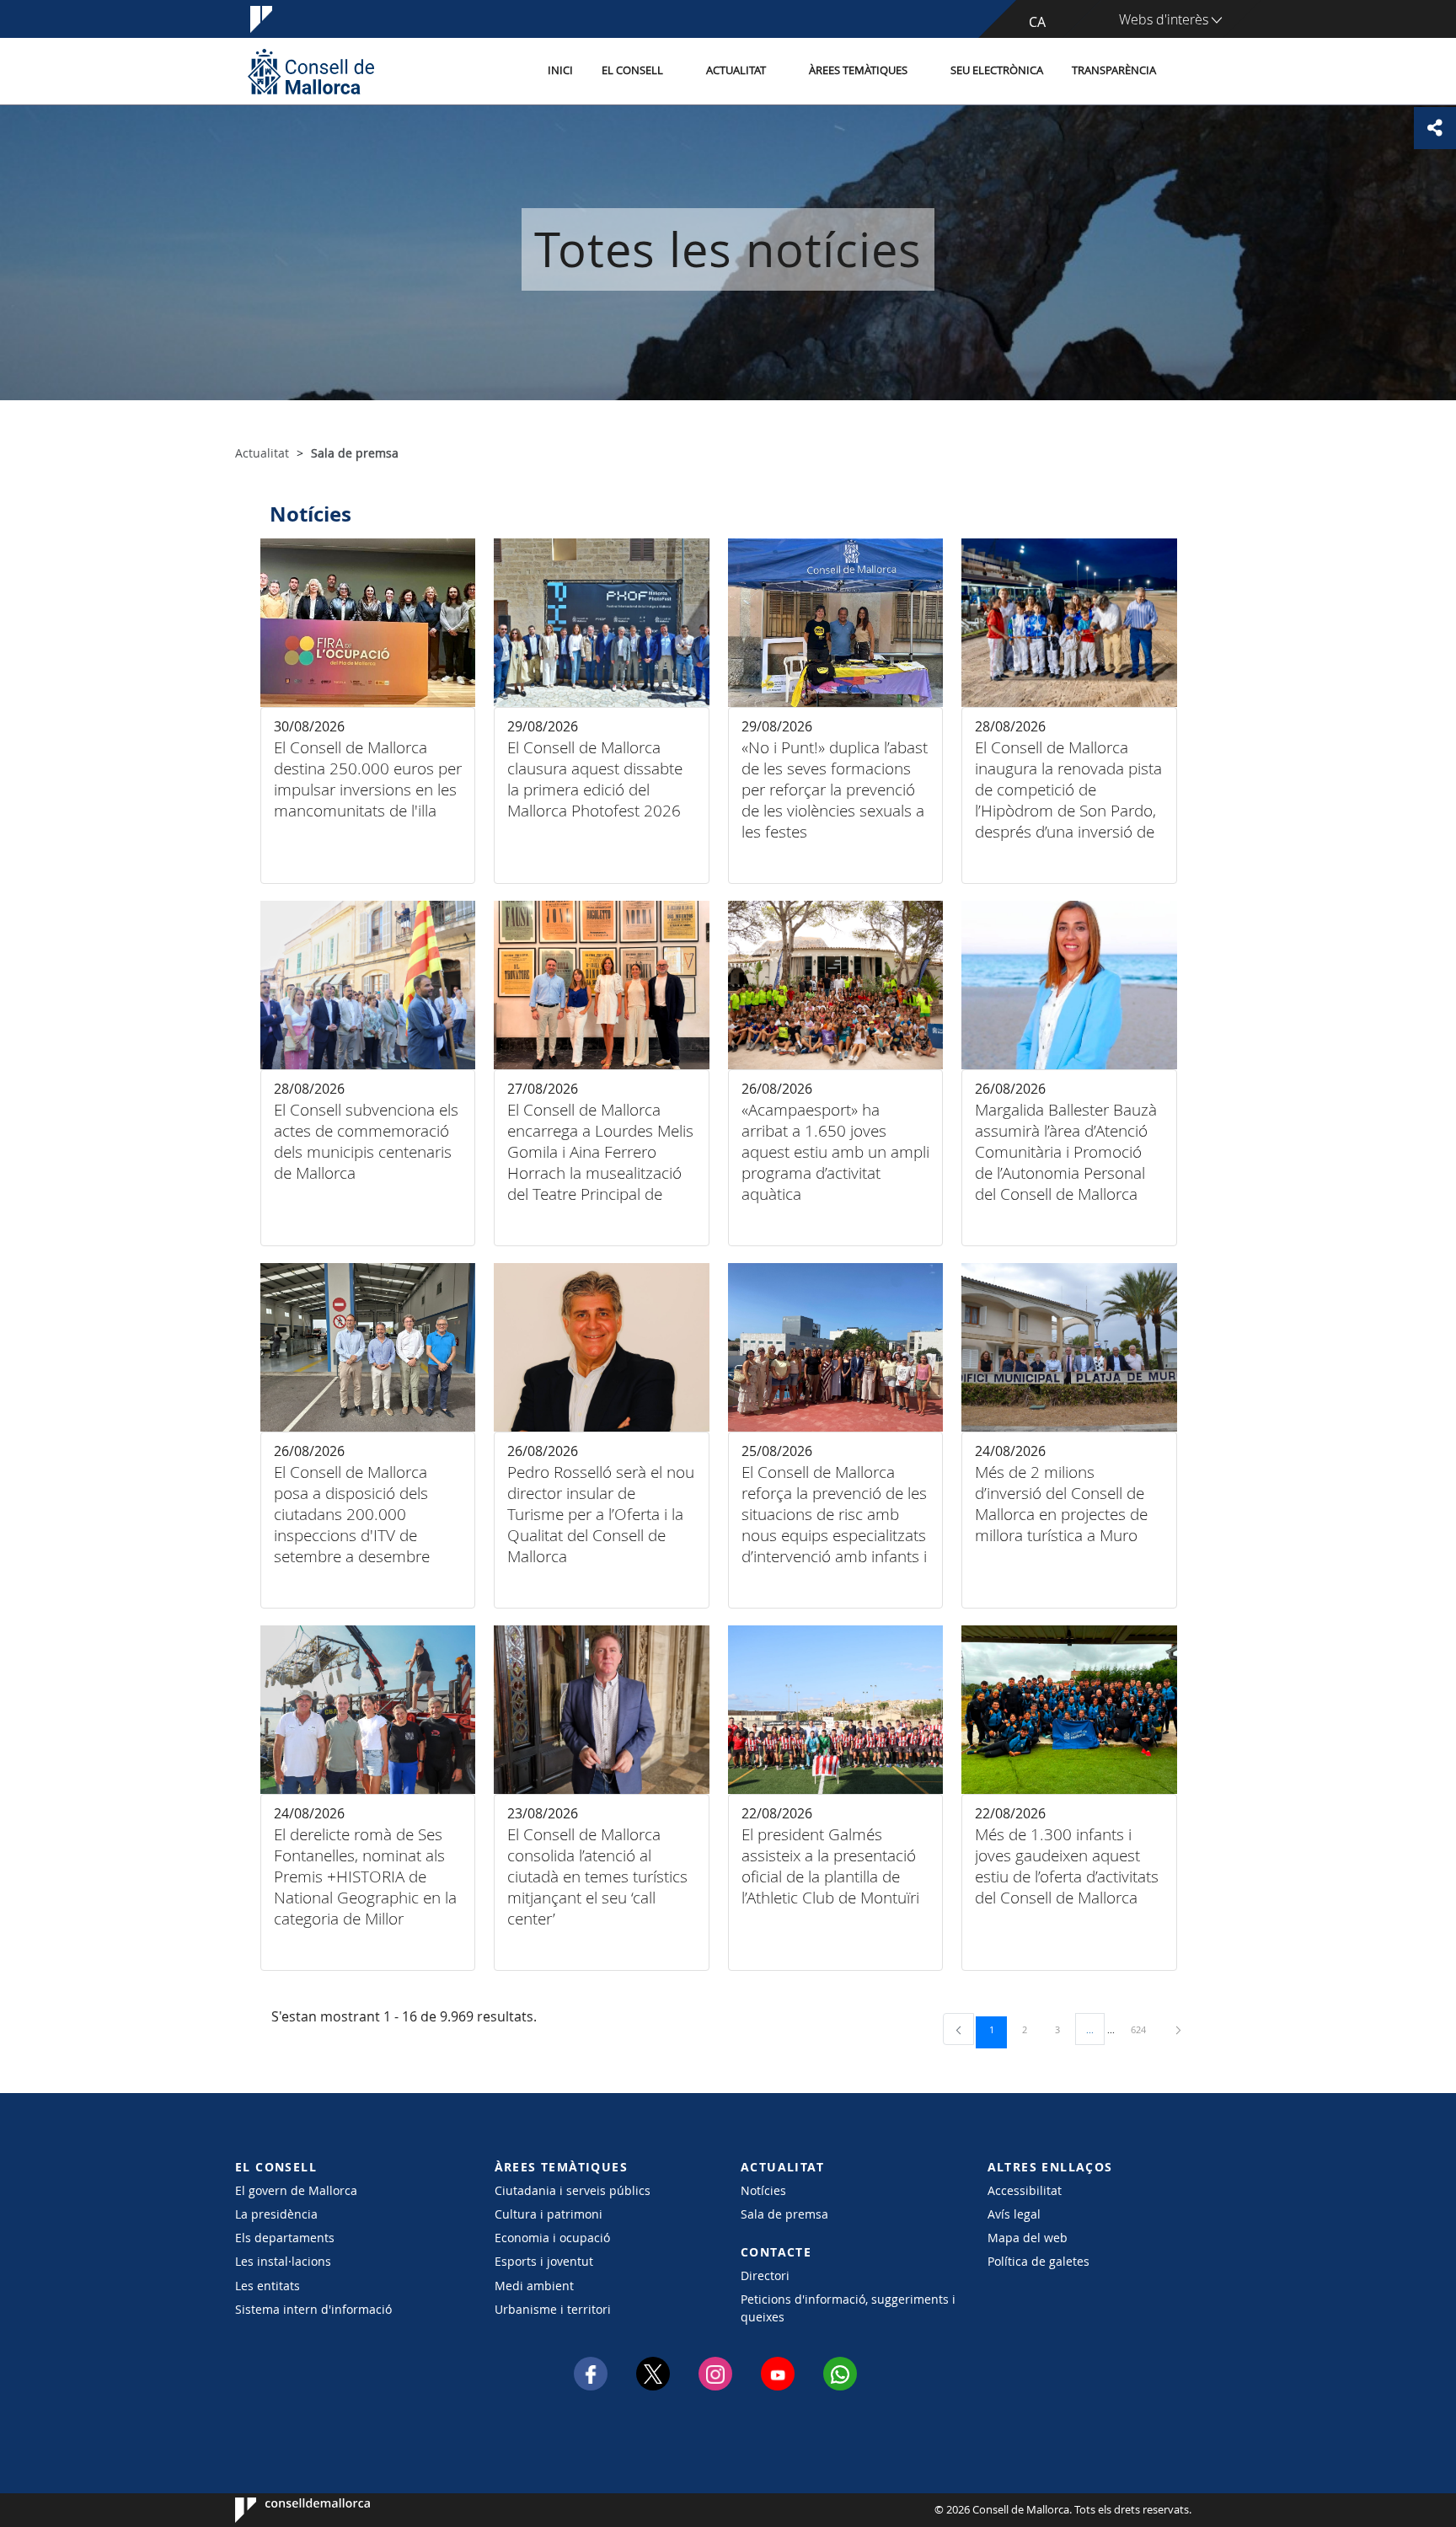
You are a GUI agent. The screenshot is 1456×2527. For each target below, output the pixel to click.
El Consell (632, 70)
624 (1144, 2029)
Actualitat (736, 70)
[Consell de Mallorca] (311, 71)
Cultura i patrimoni (549, 2214)
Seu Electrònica (997, 70)
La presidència (276, 2214)
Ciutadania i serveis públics (573, 2190)
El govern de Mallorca (296, 2190)
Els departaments (285, 2238)
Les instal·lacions (283, 2261)
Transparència (1114, 70)
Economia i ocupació (552, 2238)
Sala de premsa (784, 2214)
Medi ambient (534, 2286)
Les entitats (268, 2286)
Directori (765, 2275)
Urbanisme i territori (553, 2309)
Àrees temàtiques (858, 70)
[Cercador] (1188, 72)
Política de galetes (1038, 2261)
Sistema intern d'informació (313, 2309)
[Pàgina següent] (1178, 2029)
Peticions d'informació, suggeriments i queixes (848, 2308)
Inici (560, 70)
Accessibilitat (1025, 2190)
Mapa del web (1028, 2238)
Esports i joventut (544, 2261)
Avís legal (1014, 2214)
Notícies (763, 2190)
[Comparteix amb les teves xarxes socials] (1435, 128)
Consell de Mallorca (286, 2510)
